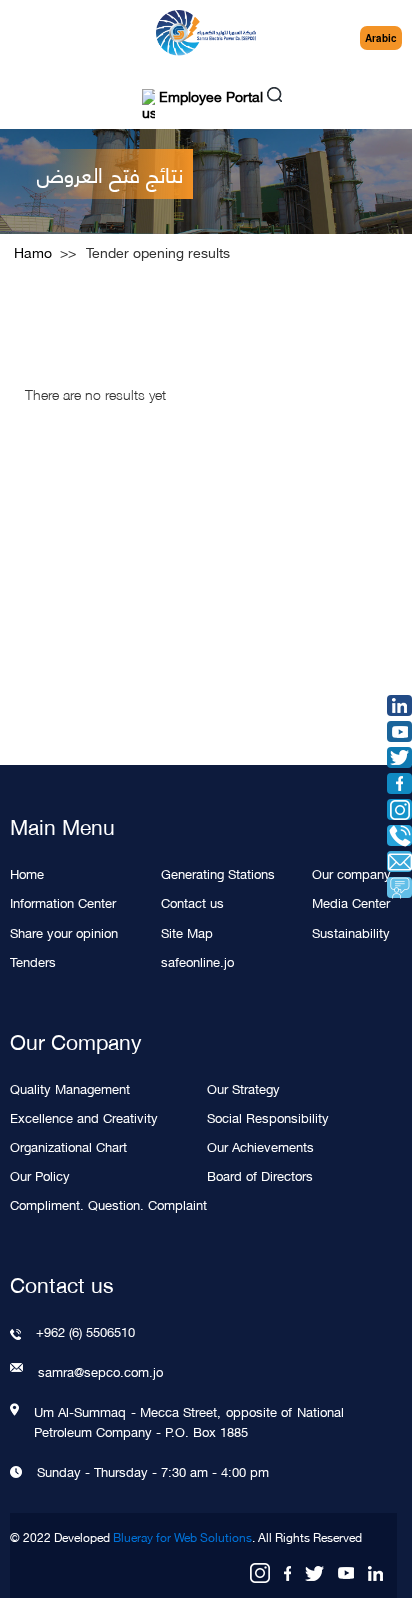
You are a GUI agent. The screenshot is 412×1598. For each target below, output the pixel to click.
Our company (351, 872)
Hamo (33, 252)
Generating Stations (218, 872)
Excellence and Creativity (84, 1116)
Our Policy (40, 1174)
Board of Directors (260, 1174)
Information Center (63, 901)
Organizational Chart (68, 1145)
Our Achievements (260, 1145)
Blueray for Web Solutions (182, 1537)
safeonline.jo (197, 960)
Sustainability (351, 931)
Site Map (187, 931)
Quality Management (70, 1087)
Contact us (192, 901)
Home (27, 872)
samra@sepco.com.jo (100, 1371)
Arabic (381, 38)
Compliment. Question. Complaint (108, 1203)
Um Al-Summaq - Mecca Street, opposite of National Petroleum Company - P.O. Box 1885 (189, 1421)
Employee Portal (209, 98)
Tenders (33, 960)
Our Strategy (243, 1087)
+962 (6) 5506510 (85, 1331)
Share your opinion (64, 931)
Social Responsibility (268, 1116)
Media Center (351, 901)
